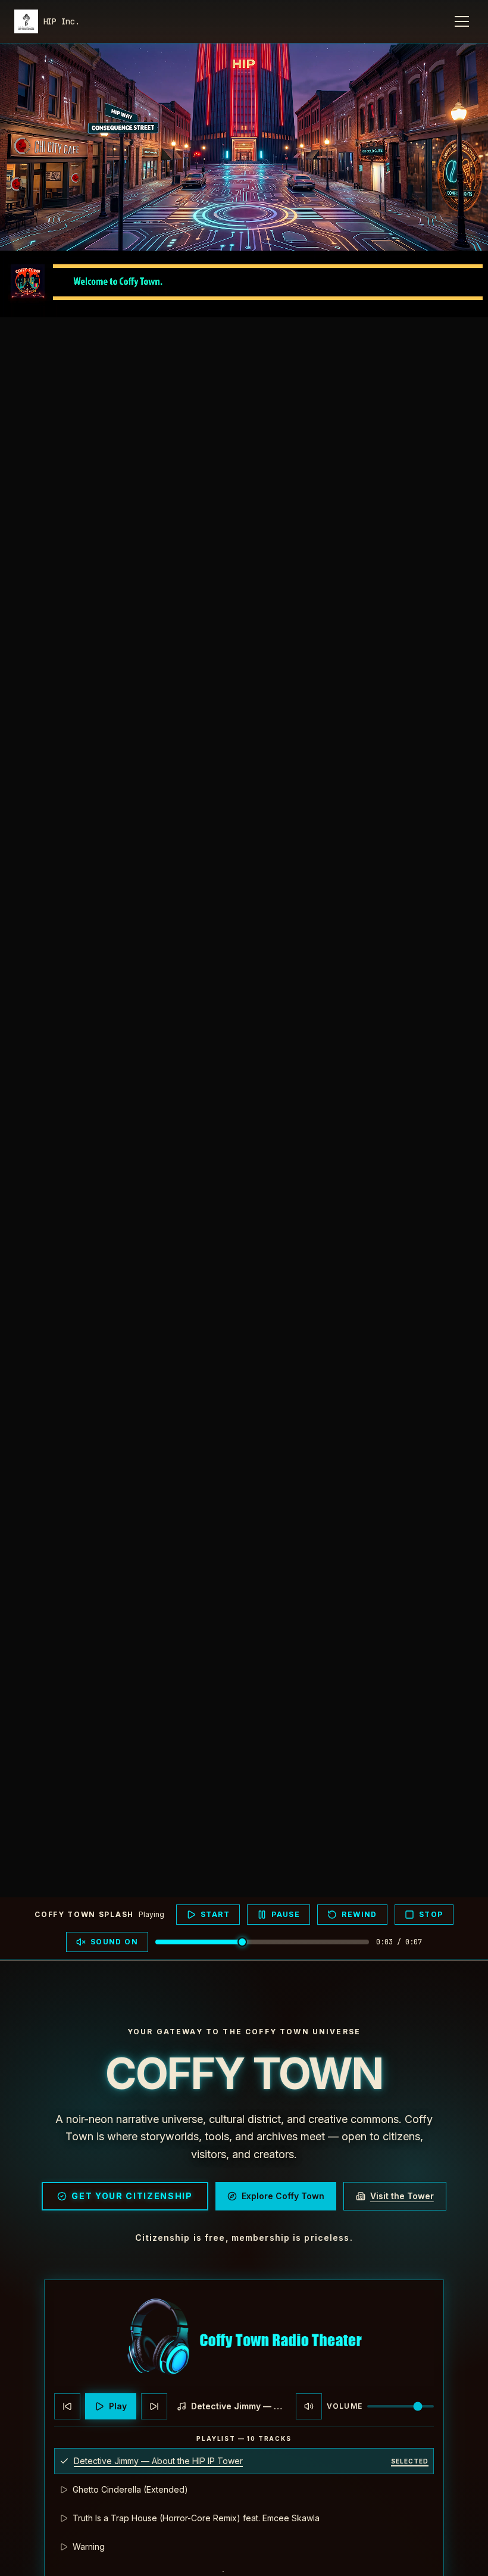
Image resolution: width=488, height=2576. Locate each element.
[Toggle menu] (462, 21)
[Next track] (154, 2406)
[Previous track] (67, 2406)
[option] (244, 2461)
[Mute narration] (309, 2406)
